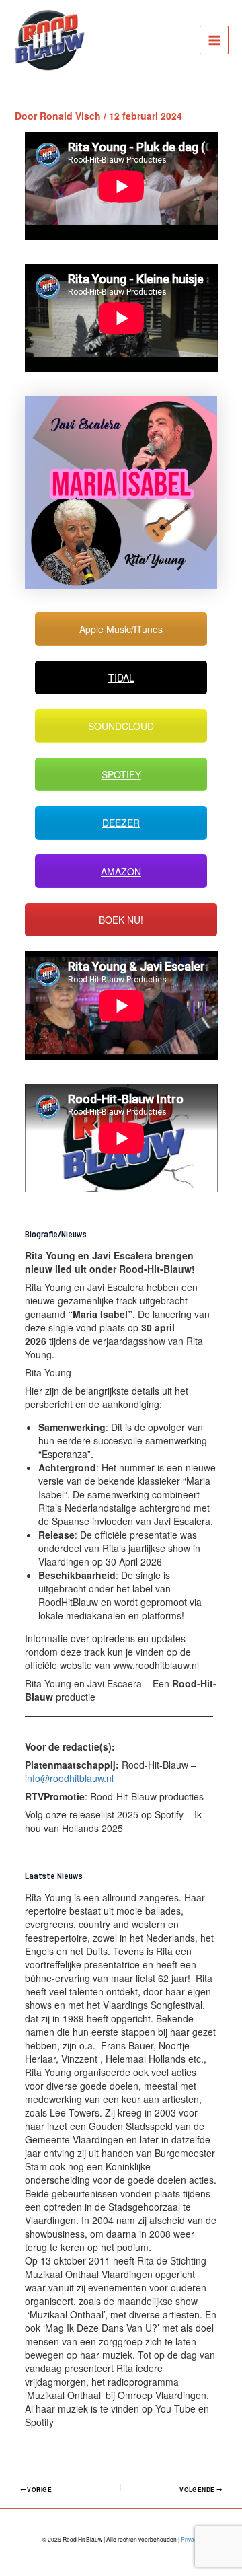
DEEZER (121, 823)
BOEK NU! (121, 920)
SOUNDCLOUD (121, 726)
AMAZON (121, 871)
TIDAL (121, 677)
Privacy (190, 2539)
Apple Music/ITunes (121, 629)
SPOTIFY (121, 774)
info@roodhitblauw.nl (69, 1778)
